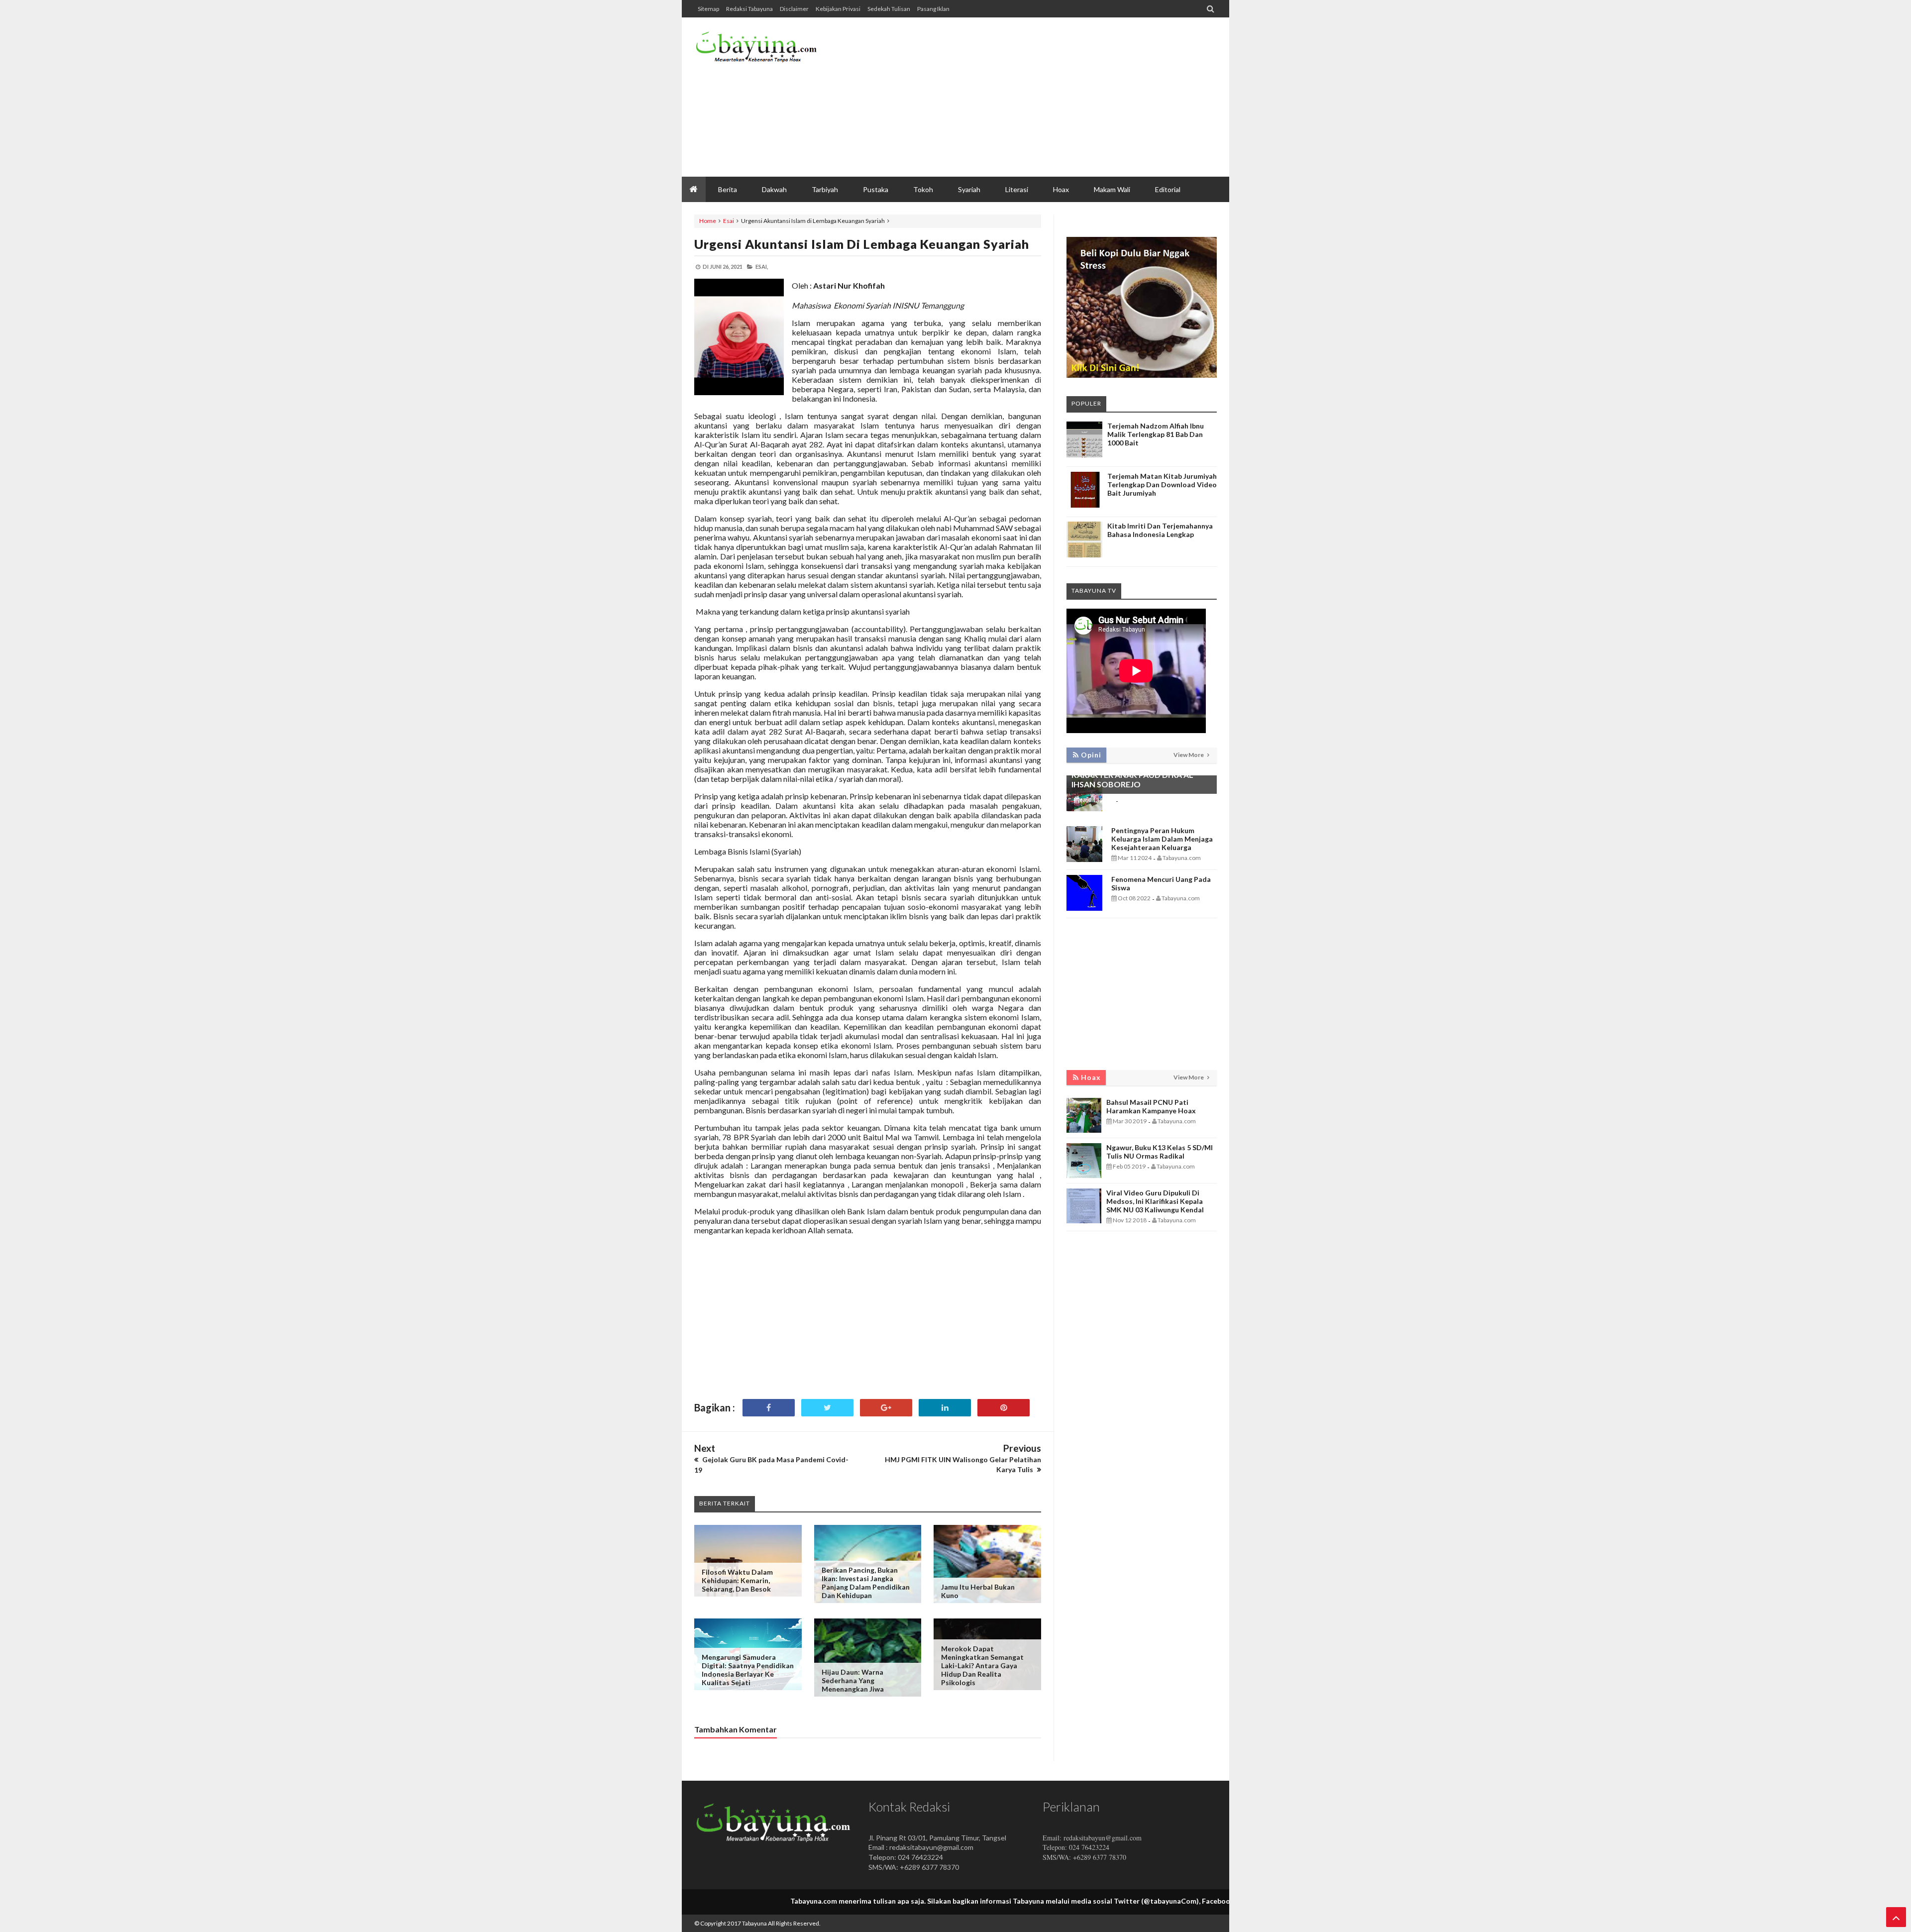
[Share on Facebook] (769, 1408)
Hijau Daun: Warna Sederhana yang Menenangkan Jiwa (853, 1680)
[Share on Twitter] (827, 1408)
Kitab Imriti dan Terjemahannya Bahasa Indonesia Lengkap (1160, 530)
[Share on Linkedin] (945, 1408)
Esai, (762, 267)
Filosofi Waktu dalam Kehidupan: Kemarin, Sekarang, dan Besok (737, 1580)
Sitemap (708, 9)
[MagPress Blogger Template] (769, 50)
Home (708, 221)
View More (1189, 755)
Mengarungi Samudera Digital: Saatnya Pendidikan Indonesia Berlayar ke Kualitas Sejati (748, 1670)
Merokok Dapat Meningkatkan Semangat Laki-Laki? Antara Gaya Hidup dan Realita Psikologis (982, 1665)
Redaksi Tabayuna (749, 9)
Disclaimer (794, 9)
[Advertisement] (1036, 97)
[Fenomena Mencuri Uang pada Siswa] (1084, 908)
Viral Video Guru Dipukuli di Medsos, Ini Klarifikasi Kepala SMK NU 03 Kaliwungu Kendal (1155, 1201)
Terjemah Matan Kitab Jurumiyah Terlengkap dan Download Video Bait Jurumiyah (1162, 484)
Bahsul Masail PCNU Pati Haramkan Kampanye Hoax (1151, 1106)
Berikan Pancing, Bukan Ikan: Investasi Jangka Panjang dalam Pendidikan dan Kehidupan (866, 1583)
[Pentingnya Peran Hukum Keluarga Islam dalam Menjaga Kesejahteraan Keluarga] (1084, 859)
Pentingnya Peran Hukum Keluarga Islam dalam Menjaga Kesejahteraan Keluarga (1162, 839)
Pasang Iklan (933, 9)
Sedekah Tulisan (889, 9)
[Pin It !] (1004, 1408)
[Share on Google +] (886, 1408)
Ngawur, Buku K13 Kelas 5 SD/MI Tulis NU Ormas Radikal (1160, 1152)
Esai (729, 221)
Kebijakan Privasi (838, 9)
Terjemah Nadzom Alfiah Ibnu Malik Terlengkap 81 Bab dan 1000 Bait (1156, 434)
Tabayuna (754, 1923)
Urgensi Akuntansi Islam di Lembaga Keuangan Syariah (862, 244)
